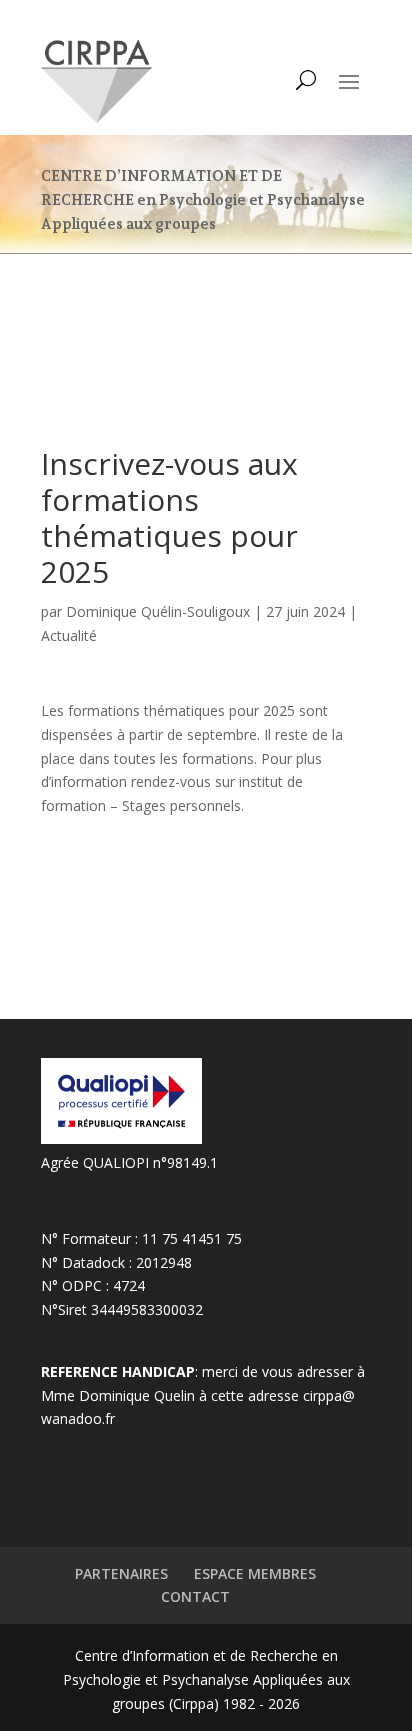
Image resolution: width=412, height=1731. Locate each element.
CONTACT (195, 1596)
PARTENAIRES (121, 1573)
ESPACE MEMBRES (255, 1573)
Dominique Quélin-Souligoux (158, 611)
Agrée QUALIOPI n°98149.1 (129, 1162)
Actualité (69, 635)
